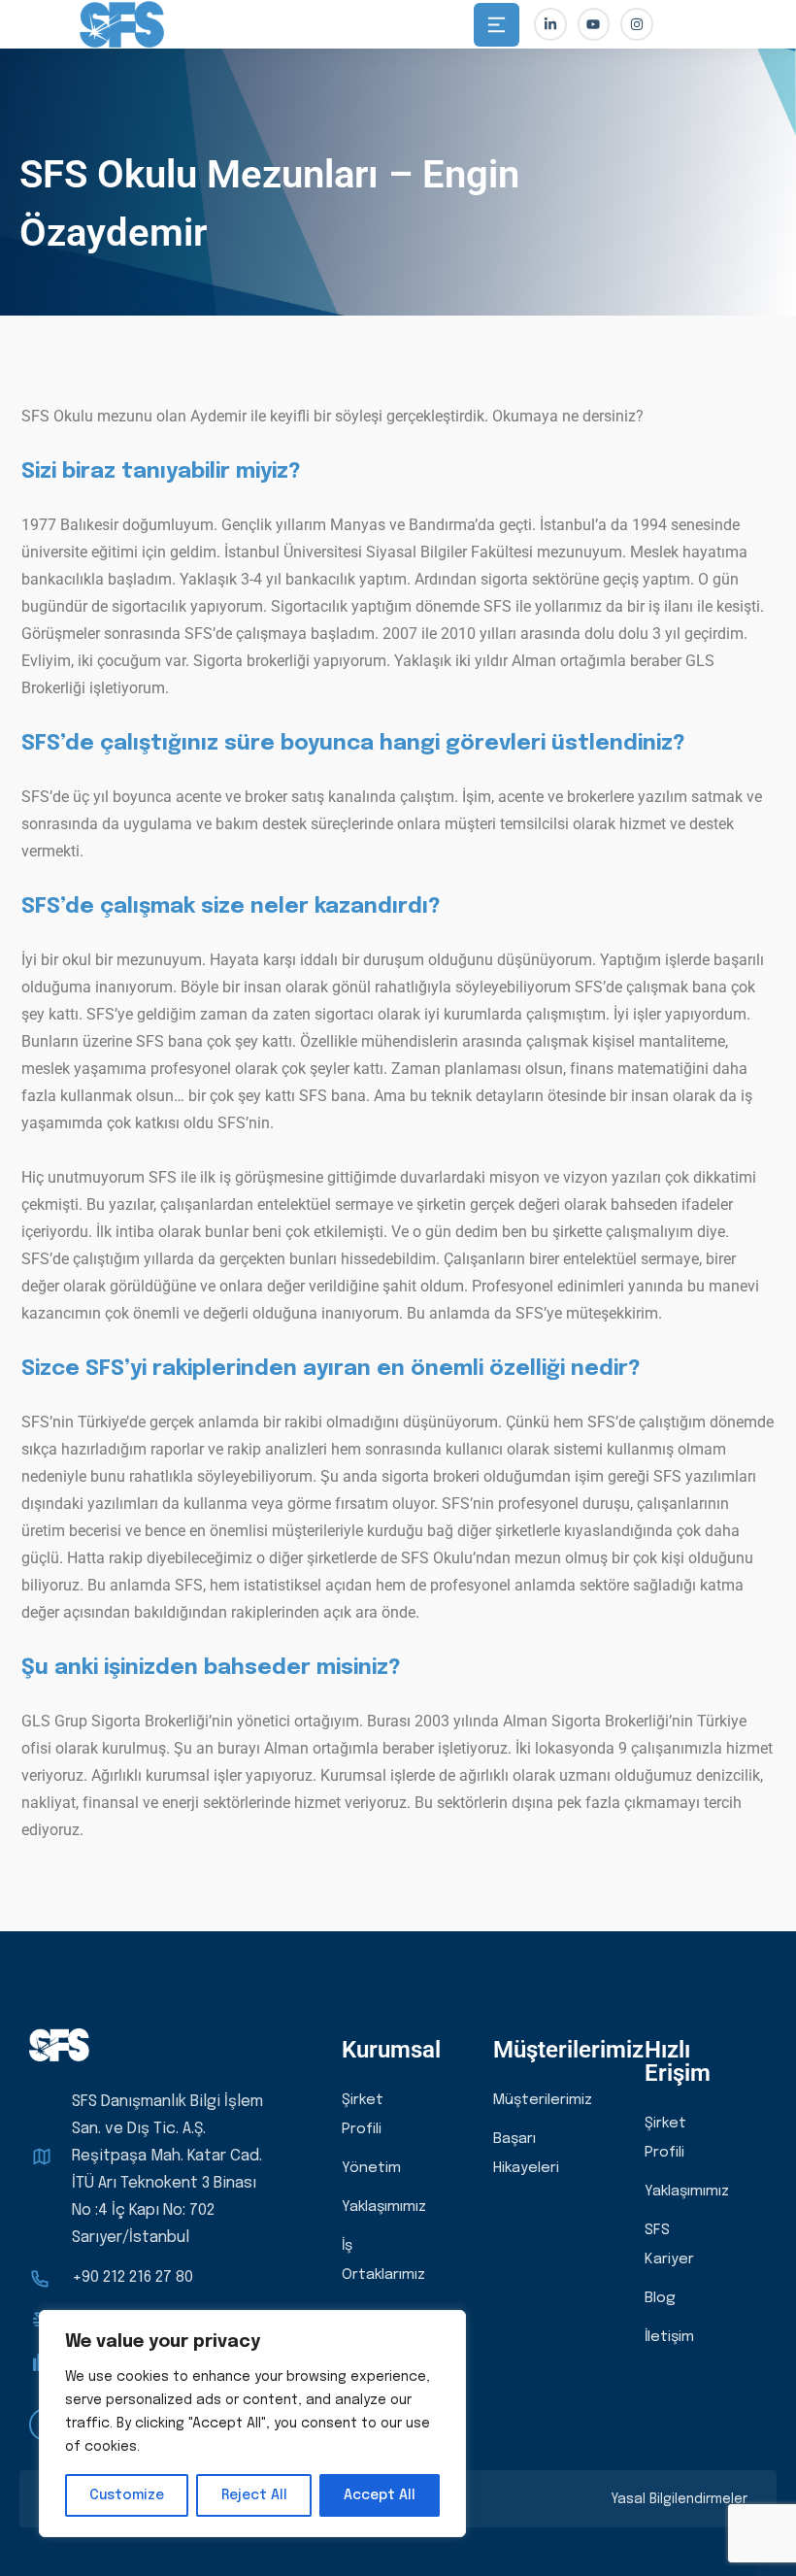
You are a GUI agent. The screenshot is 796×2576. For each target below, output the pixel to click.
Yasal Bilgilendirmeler (679, 2499)
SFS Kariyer (669, 2245)
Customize (127, 2495)
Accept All (380, 2495)
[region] (252, 2424)
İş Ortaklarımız (383, 2260)
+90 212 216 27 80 (133, 2277)
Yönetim (371, 2168)
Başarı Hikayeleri (526, 2154)
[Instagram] (637, 24)
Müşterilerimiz (543, 2100)
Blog (660, 2298)
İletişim (669, 2337)
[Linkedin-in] (550, 24)
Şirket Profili (363, 2115)
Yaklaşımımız (384, 2207)
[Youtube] (594, 24)
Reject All (254, 2495)
